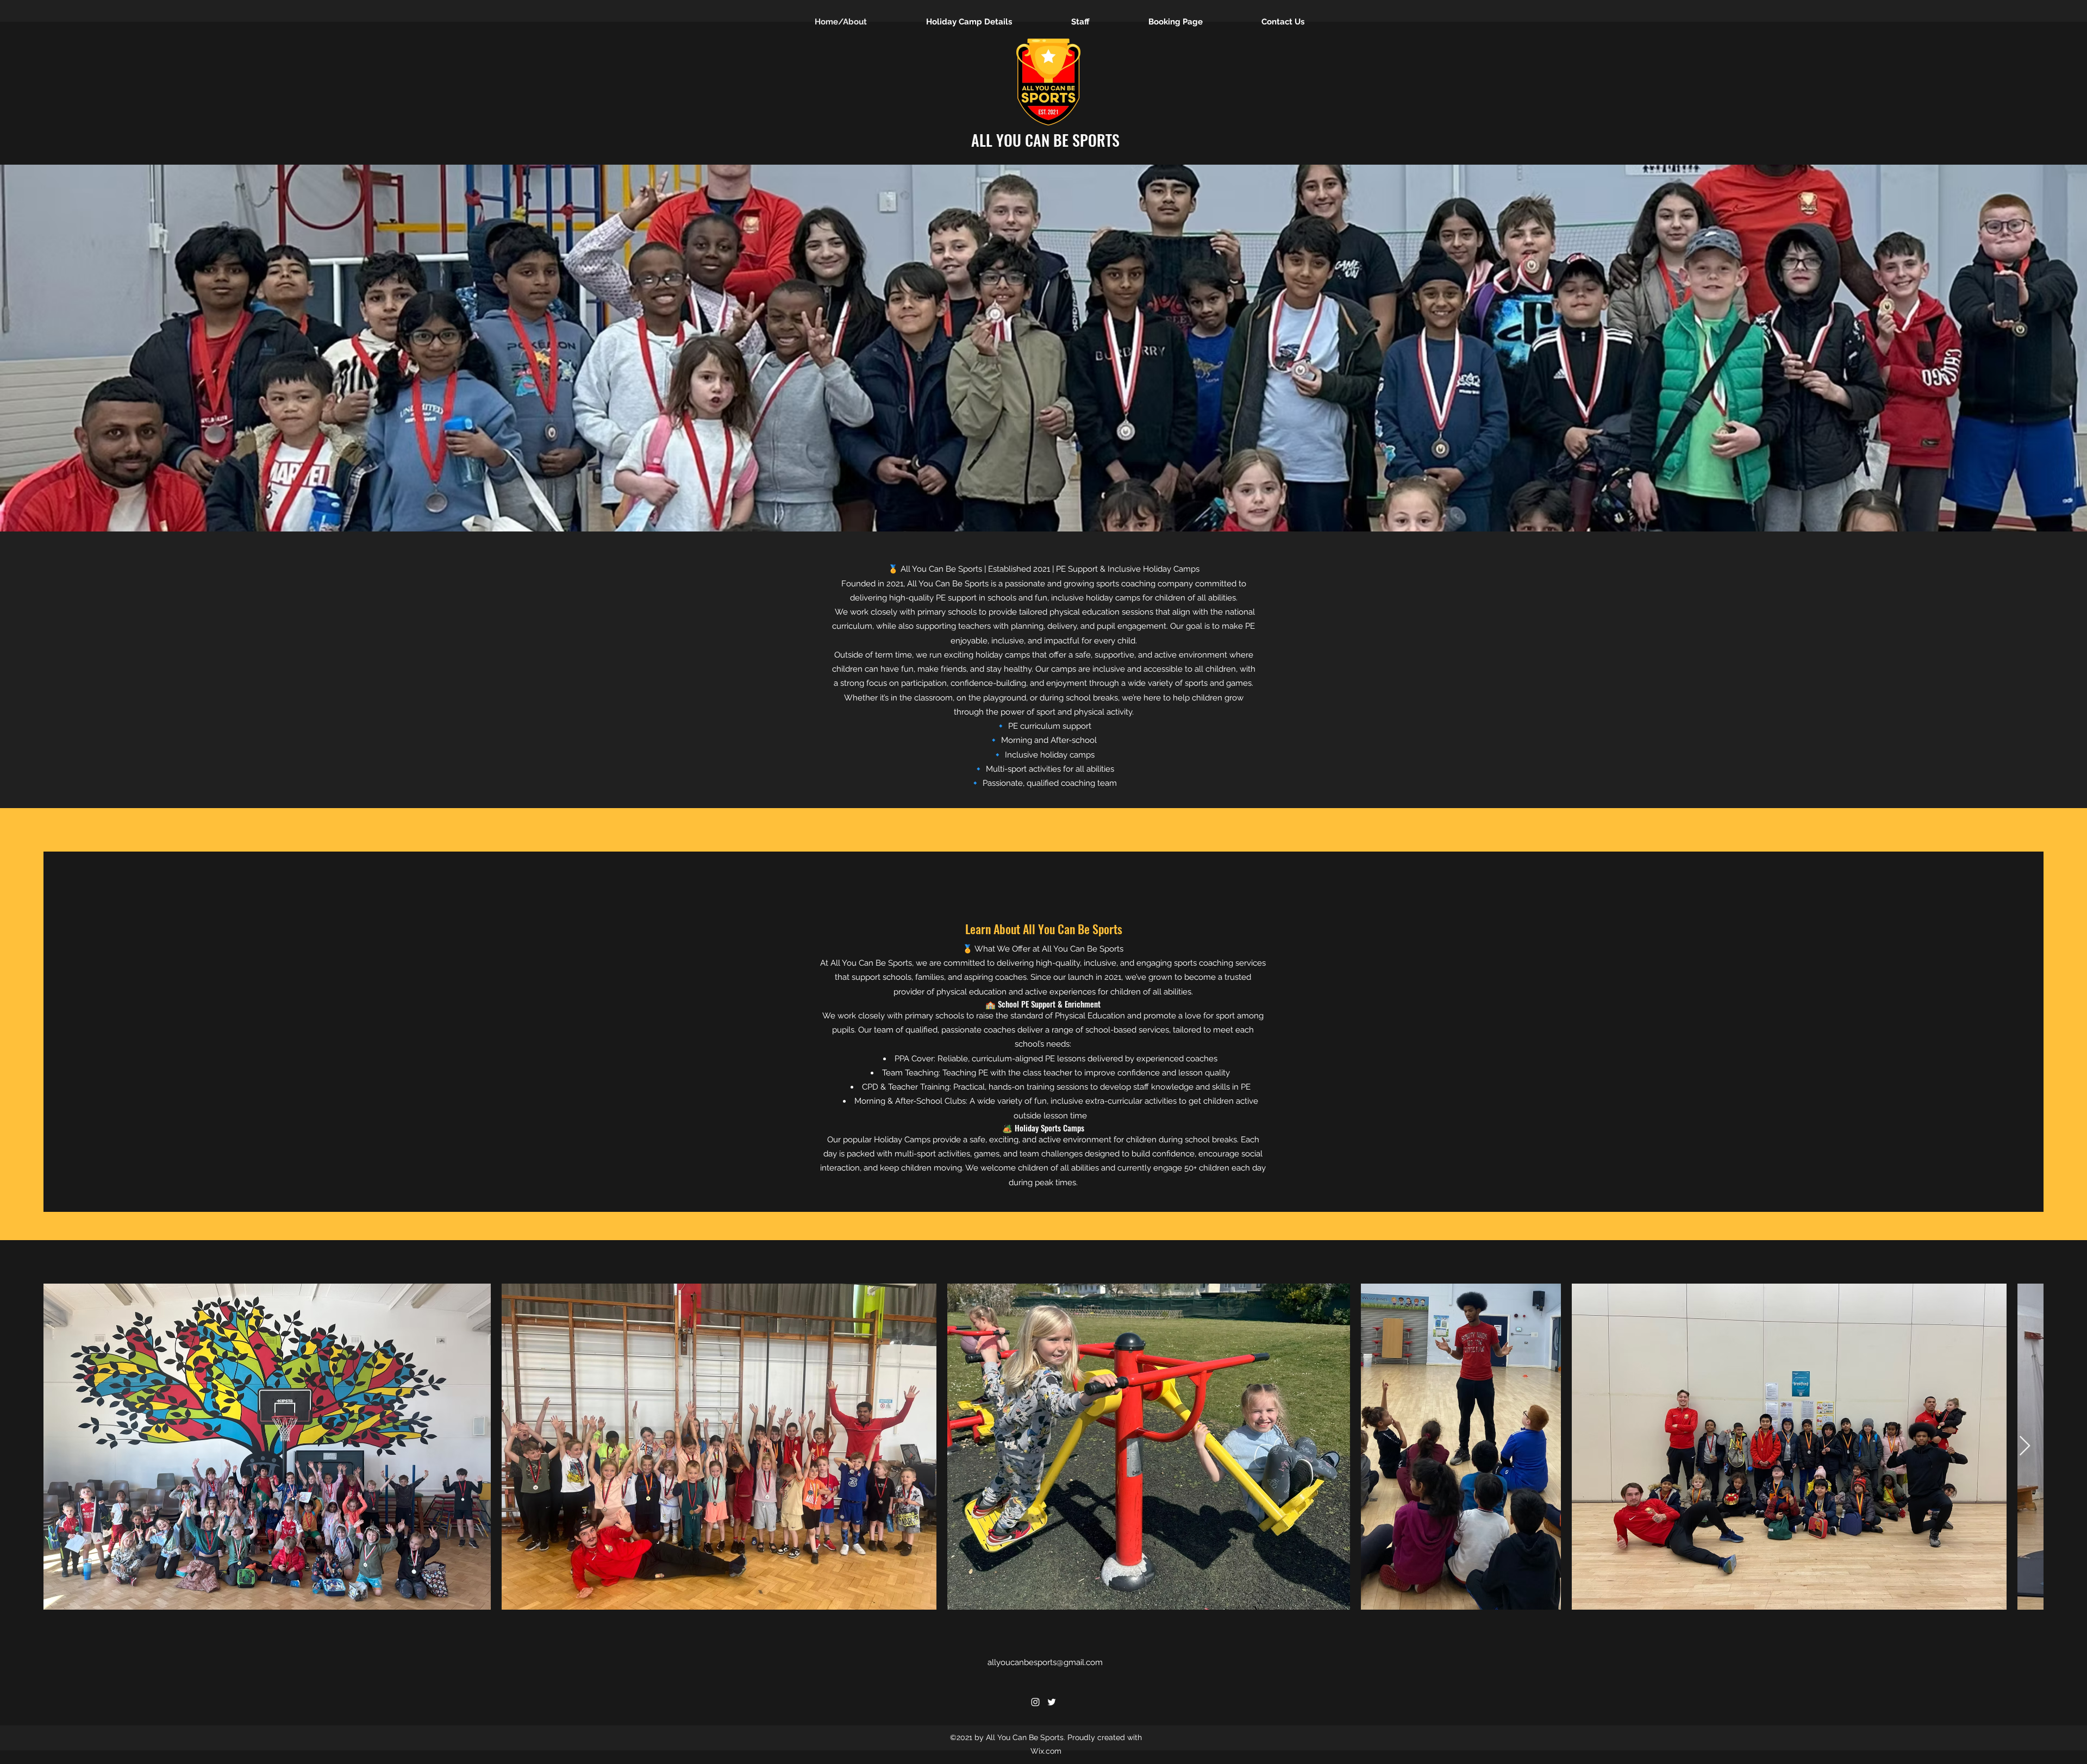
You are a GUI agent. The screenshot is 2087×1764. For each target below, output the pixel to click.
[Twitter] (1052, 1702)
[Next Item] (2025, 1446)
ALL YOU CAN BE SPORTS (1045, 140)
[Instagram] (1035, 1702)
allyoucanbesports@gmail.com (1045, 1662)
